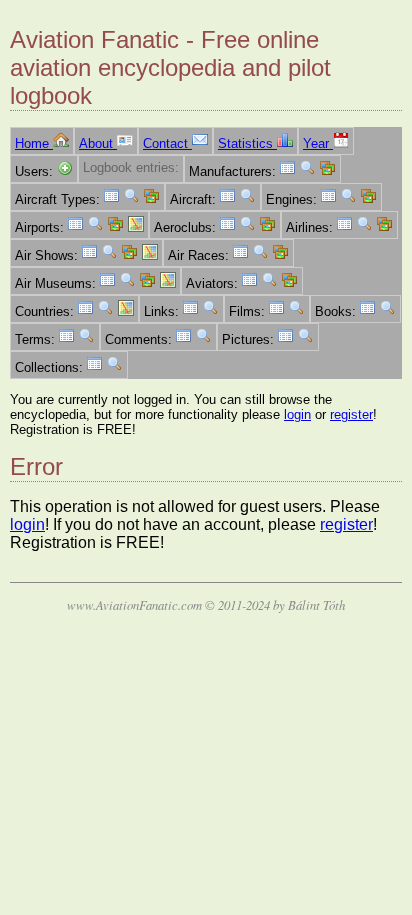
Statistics (247, 143)
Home (34, 143)
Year (318, 143)
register (351, 414)
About (98, 143)
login (297, 414)
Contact (167, 143)
